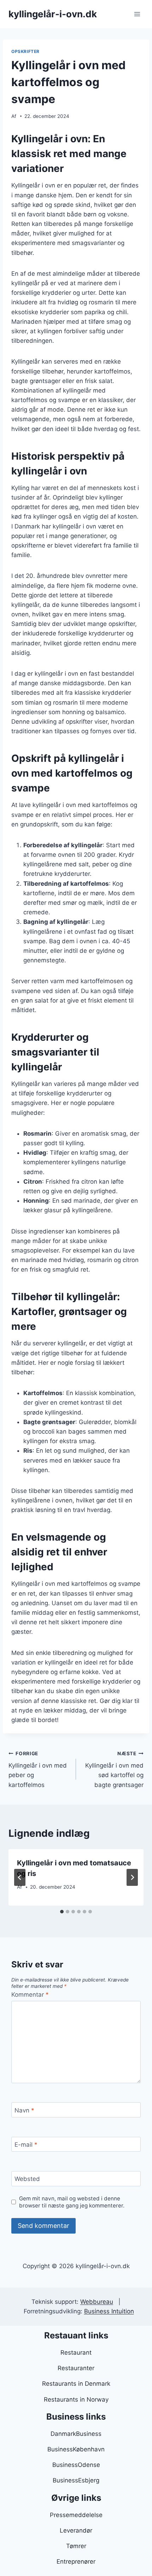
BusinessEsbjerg (76, 2480)
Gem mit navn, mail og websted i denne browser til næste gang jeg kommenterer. (72, 2202)
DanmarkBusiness (76, 2434)
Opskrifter (25, 51)
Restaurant (76, 2353)
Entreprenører (76, 2562)
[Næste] (132, 1877)
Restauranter (76, 2368)
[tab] (62, 1912)
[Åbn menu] (137, 14)
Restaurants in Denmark (76, 2384)
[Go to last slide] (20, 1877)
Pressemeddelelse (76, 2515)
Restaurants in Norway (76, 2399)
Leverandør (76, 2530)
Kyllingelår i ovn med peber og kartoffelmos (38, 1770)
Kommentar (30, 1995)
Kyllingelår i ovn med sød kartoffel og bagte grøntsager (114, 1770)
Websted (27, 2179)
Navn (24, 2110)
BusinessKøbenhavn (76, 2449)
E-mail (26, 2145)
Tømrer (76, 2546)
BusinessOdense (76, 2465)
